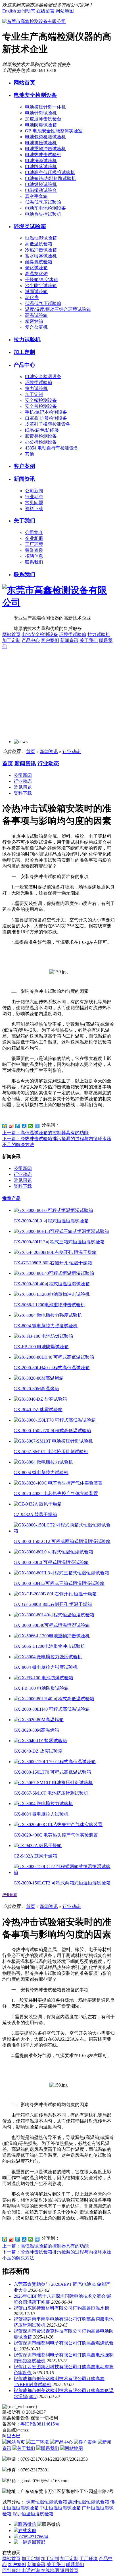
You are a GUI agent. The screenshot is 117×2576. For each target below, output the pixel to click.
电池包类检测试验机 (45, 137)
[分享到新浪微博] (11, 1126)
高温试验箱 (36, 315)
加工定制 (24, 352)
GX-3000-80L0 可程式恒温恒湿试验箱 (51, 1221)
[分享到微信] (31, 1126)
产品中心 (24, 365)
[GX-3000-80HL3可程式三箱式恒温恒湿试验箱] (61, 1231)
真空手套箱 (36, 196)
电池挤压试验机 (41, 143)
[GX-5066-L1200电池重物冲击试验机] (52, 1294)
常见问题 (34, 503)
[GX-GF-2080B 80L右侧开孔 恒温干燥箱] (55, 1252)
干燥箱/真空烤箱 (41, 280)
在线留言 (45, 11)
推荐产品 (11, 1198)
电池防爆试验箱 (41, 125)
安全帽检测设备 (41, 400)
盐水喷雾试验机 (41, 256)
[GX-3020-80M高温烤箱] (39, 1378)
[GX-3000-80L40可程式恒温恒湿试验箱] (54, 1273)
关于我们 (24, 520)
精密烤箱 (34, 321)
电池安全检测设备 (35, 95)
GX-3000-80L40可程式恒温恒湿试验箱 (52, 1284)
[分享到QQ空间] (5, 1126)
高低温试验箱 (39, 244)
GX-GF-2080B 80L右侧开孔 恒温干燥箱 (53, 1263)
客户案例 (24, 466)
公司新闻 (34, 491)
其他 (30, 454)
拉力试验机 (27, 339)
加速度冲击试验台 (43, 119)
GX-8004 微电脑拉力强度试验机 (46, 1326)
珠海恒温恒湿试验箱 (47, 2502)
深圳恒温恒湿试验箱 (33, 2514)
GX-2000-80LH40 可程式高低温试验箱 (52, 1368)
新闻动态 (26, 11)
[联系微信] (26, 2524)
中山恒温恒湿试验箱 (60, 2508)
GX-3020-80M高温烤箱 (36, 1389)
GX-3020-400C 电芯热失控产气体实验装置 (56, 1493)
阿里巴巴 (11, 2436)
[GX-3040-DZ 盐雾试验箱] (40, 1399)
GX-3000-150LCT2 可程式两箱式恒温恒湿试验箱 (62, 1541)
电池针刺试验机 (41, 113)
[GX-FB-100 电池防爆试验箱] (43, 1336)
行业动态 (34, 497)
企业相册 (34, 538)
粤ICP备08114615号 (40, 2424)
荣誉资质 (34, 550)
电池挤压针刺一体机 (45, 107)
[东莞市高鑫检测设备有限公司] (34, 21)
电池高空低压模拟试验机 (50, 172)
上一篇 (45, 1133)
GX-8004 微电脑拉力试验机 (41, 1473)
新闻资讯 (24, 479)
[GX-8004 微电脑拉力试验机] (43, 1462)
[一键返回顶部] (30, 2542)
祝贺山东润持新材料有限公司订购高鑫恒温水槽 (61, 2308)
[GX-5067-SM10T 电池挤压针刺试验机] (53, 1441)
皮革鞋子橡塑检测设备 (48, 424)
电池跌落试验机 (41, 167)
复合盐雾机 (36, 327)
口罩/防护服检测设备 (46, 418)
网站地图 (65, 11)
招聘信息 (34, 556)
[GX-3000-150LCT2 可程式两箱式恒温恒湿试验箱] (64, 1531)
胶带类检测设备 (41, 436)
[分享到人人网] (24, 1126)
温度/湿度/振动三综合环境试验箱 (58, 309)
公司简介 (34, 532)
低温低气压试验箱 (43, 202)
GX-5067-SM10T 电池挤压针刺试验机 (51, 1452)
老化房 (32, 297)
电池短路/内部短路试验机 (51, 178)
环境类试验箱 (30, 226)
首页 (31, 751)
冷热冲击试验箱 (41, 250)
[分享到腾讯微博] (18, 1126)
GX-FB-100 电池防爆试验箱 (41, 1347)
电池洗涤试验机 (41, 161)
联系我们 (34, 562)
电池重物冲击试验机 (45, 149)
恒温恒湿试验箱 (41, 238)
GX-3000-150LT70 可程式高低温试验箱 (52, 1431)
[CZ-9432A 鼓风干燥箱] (38, 1504)
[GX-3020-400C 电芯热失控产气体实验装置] (58, 1483)
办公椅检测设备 (41, 442)
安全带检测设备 (41, 406)
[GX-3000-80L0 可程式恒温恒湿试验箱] (53, 1210)
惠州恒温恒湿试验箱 (89, 2502)
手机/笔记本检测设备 (46, 412)
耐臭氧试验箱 (39, 262)
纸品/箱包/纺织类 (42, 430)
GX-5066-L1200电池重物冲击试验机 (49, 1305)
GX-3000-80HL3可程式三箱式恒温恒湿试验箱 (59, 1242)
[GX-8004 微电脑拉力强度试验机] (48, 1315)
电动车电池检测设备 (45, 208)
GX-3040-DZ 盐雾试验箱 (38, 1410)
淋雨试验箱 (36, 291)
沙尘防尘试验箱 (41, 286)
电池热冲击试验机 (43, 155)
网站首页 (24, 83)
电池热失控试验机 (43, 214)
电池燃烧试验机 (41, 184)
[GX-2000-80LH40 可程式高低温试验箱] (54, 1357)
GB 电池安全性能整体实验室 (54, 131)
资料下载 (34, 509)
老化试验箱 (36, 268)
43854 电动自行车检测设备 (52, 448)
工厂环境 (34, 544)
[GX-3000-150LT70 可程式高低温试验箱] (55, 1420)
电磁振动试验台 (41, 190)
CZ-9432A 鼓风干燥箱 (35, 1514)
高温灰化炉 (36, 274)
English (9, 11)
